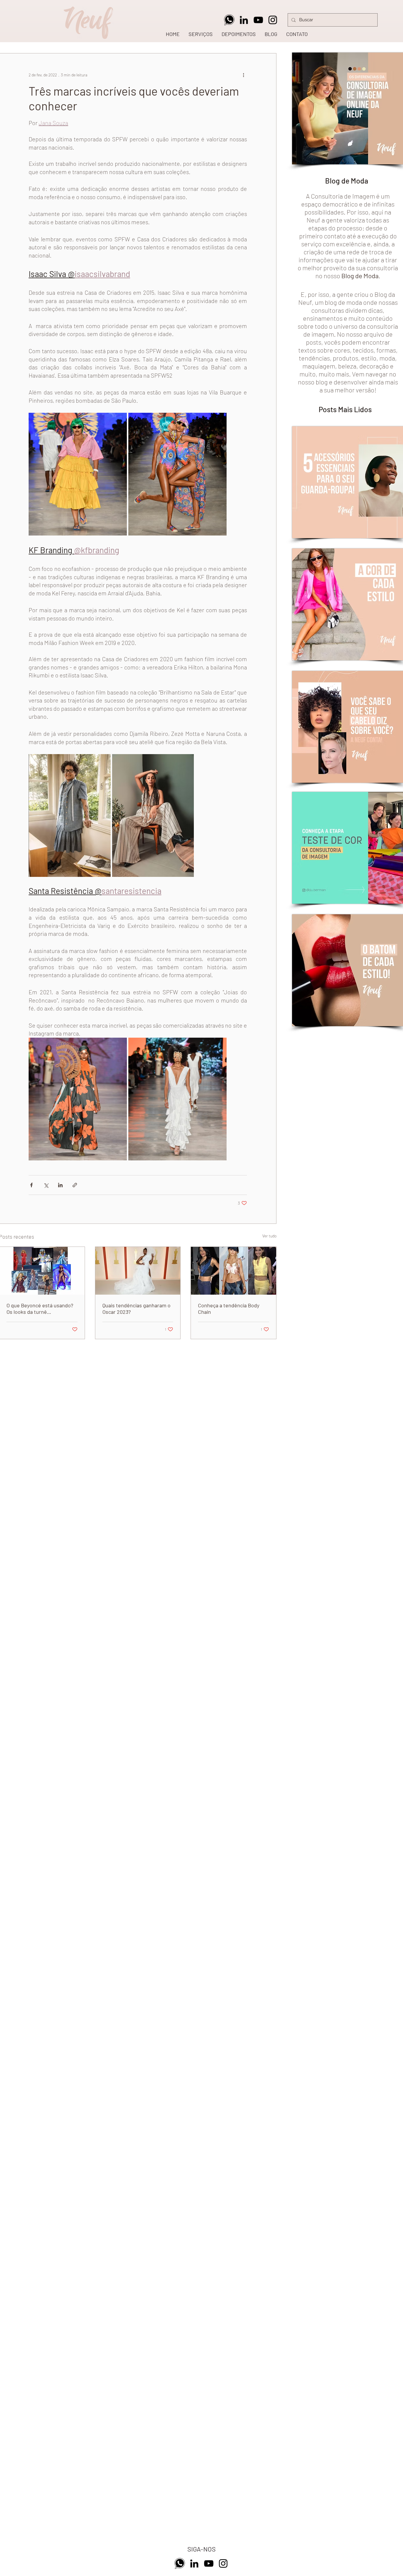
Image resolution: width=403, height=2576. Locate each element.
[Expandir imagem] (78, 474)
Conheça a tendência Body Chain (229, 1309)
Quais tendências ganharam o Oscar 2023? (136, 1309)
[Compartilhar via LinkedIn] (60, 1185)
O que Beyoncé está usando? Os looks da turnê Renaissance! (40, 1309)
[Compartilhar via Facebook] (31, 1185)
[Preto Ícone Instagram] (273, 20)
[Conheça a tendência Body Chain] (234, 1271)
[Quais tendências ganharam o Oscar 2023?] (138, 1271)
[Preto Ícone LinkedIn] (244, 20)
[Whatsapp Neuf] (229, 20)
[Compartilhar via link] (75, 1185)
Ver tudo (269, 1236)
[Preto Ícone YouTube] (258, 20)
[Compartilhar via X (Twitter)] (46, 1185)
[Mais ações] (243, 75)
